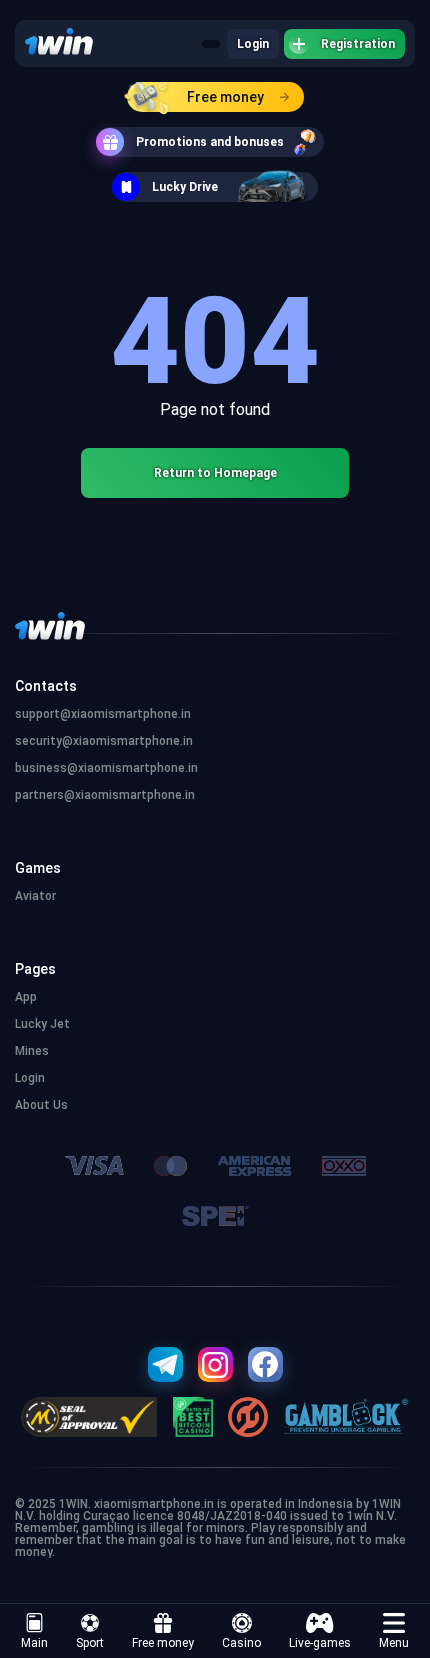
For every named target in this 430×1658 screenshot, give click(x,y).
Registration (358, 44)
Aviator (35, 896)
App (26, 997)
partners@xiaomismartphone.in (105, 795)
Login (253, 44)
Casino (241, 1643)
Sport (90, 1643)
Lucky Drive (185, 187)
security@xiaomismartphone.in (104, 741)
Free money (225, 97)
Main (34, 1643)
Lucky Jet (42, 1024)
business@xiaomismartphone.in (106, 768)
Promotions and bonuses (210, 142)
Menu (394, 1643)
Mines (32, 1051)
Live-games (320, 1643)
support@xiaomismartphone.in (103, 714)
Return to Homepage (215, 473)
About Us (41, 1105)
